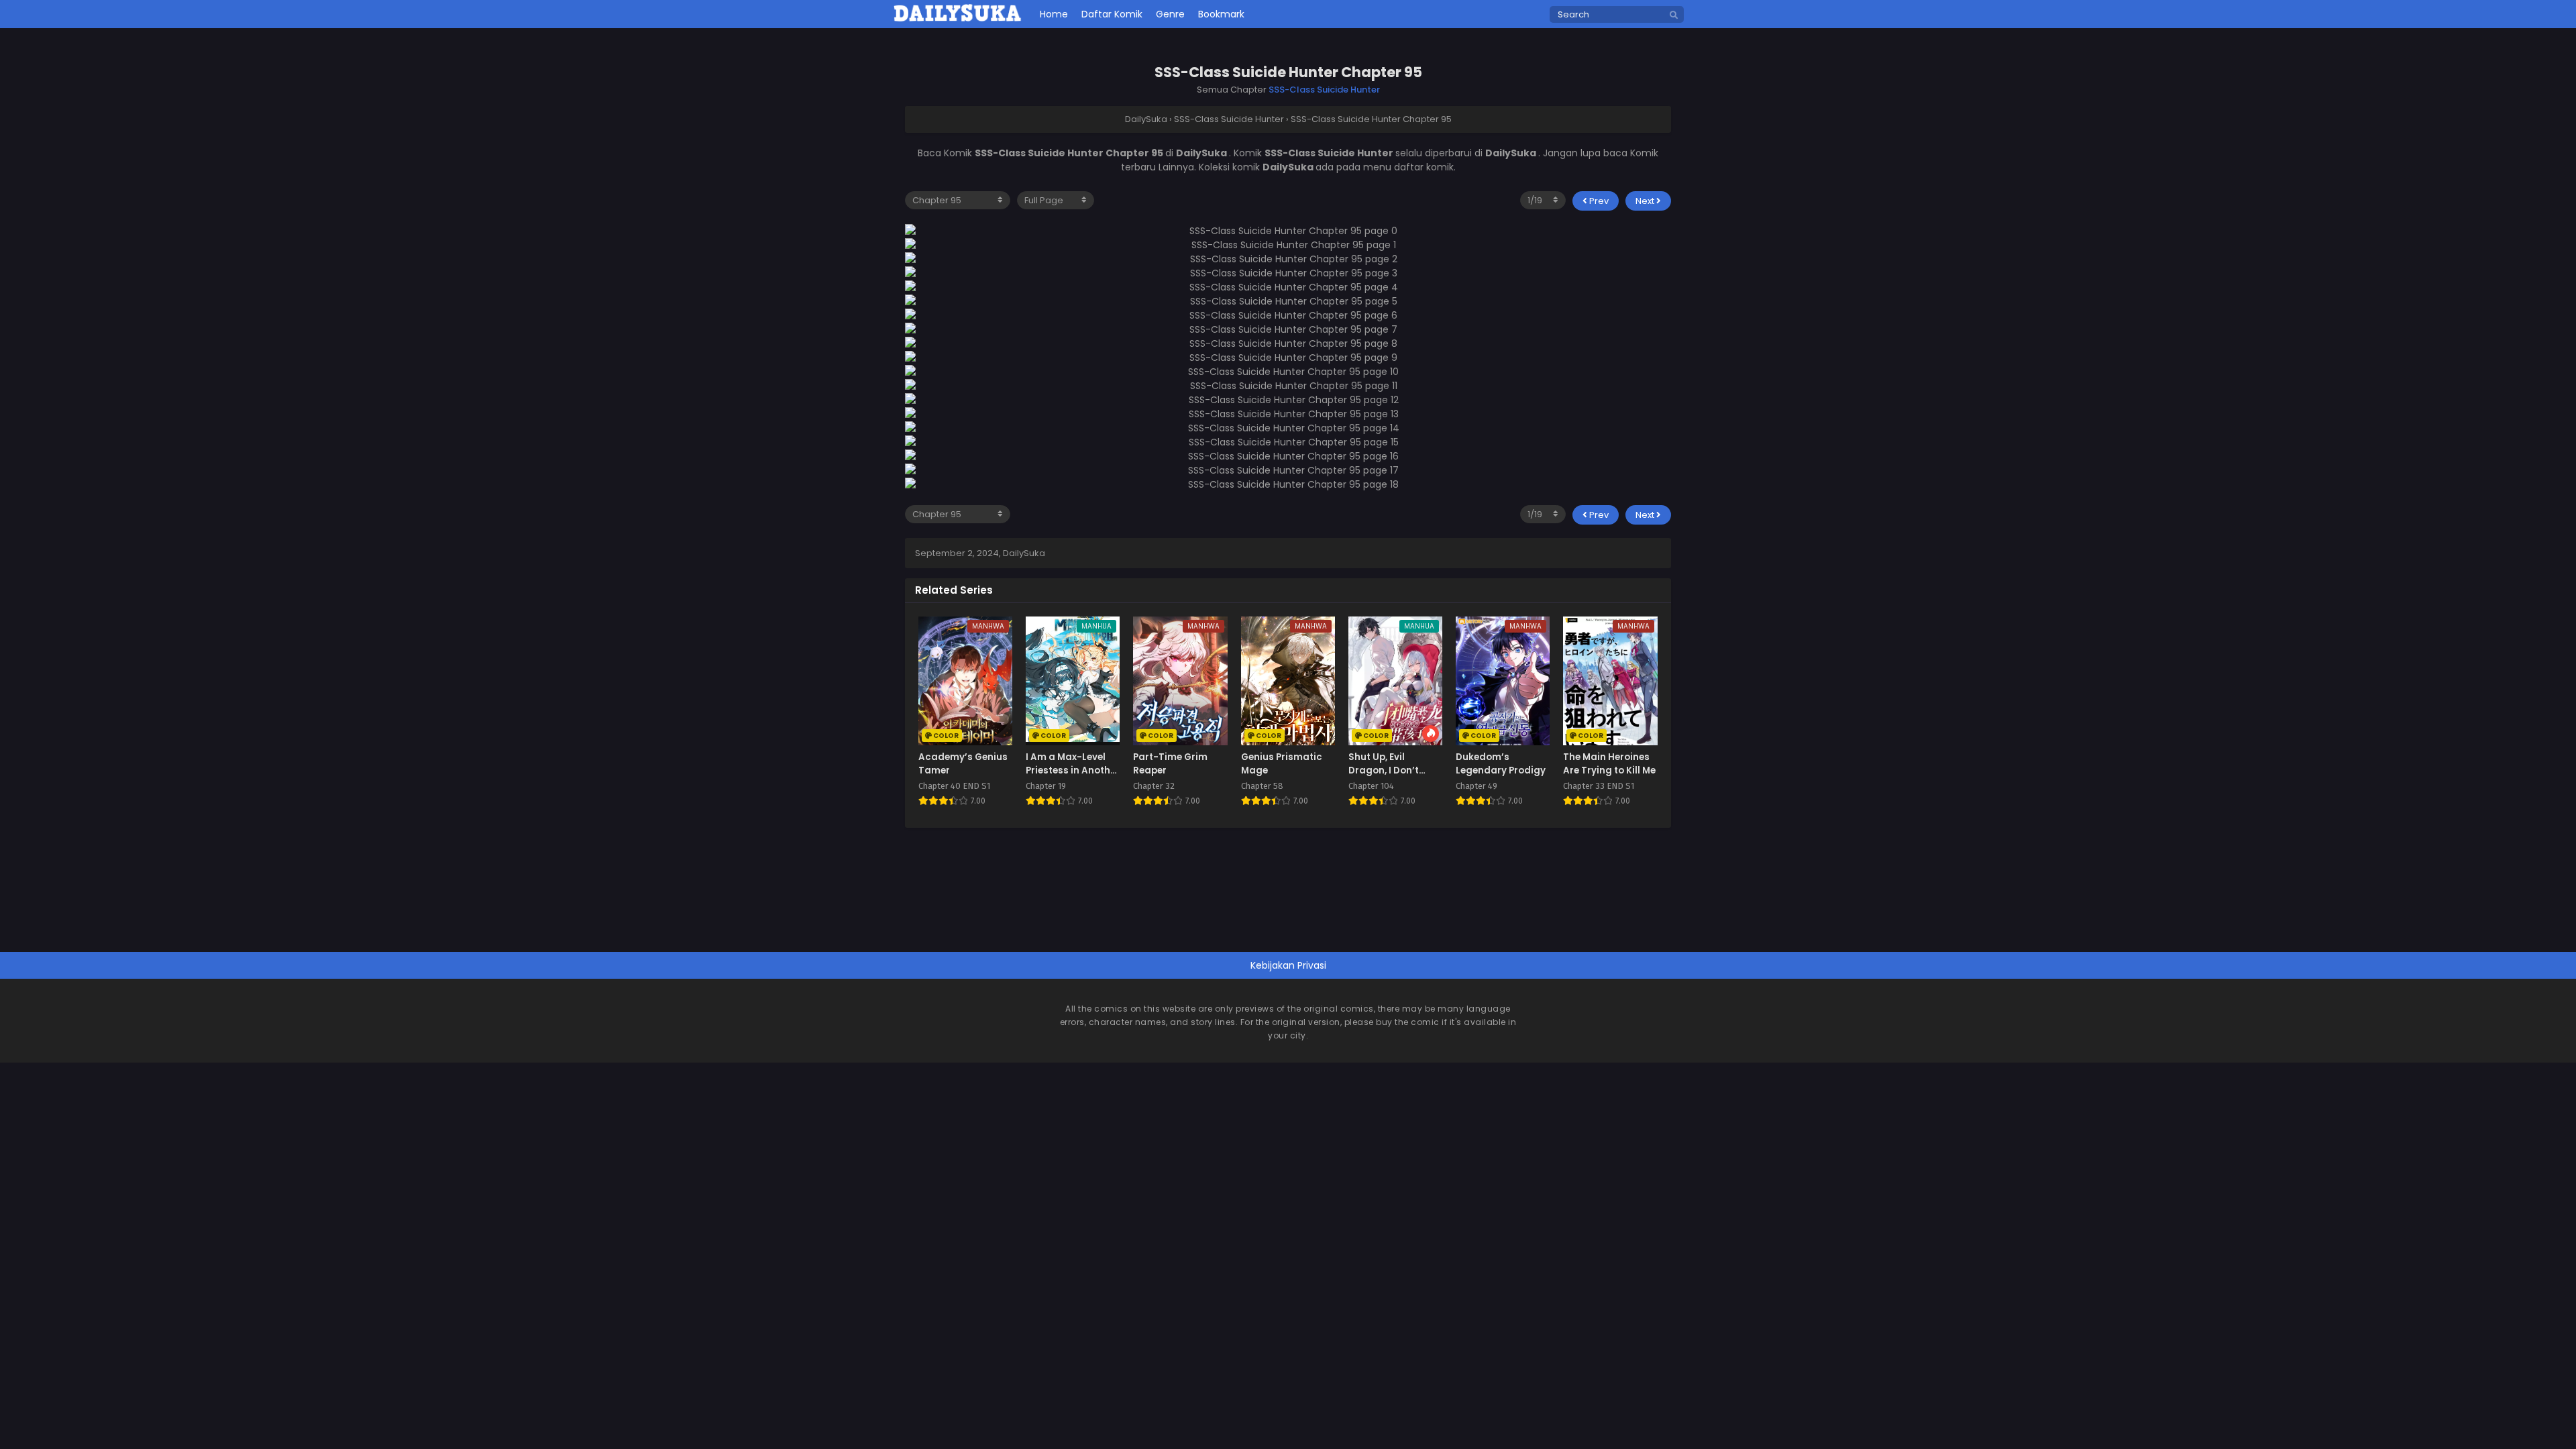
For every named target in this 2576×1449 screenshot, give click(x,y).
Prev (1598, 201)
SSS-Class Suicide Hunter (1324, 90)
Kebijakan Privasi (1288, 965)
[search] (1674, 15)
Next (1646, 201)
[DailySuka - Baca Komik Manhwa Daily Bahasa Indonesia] (958, 19)
